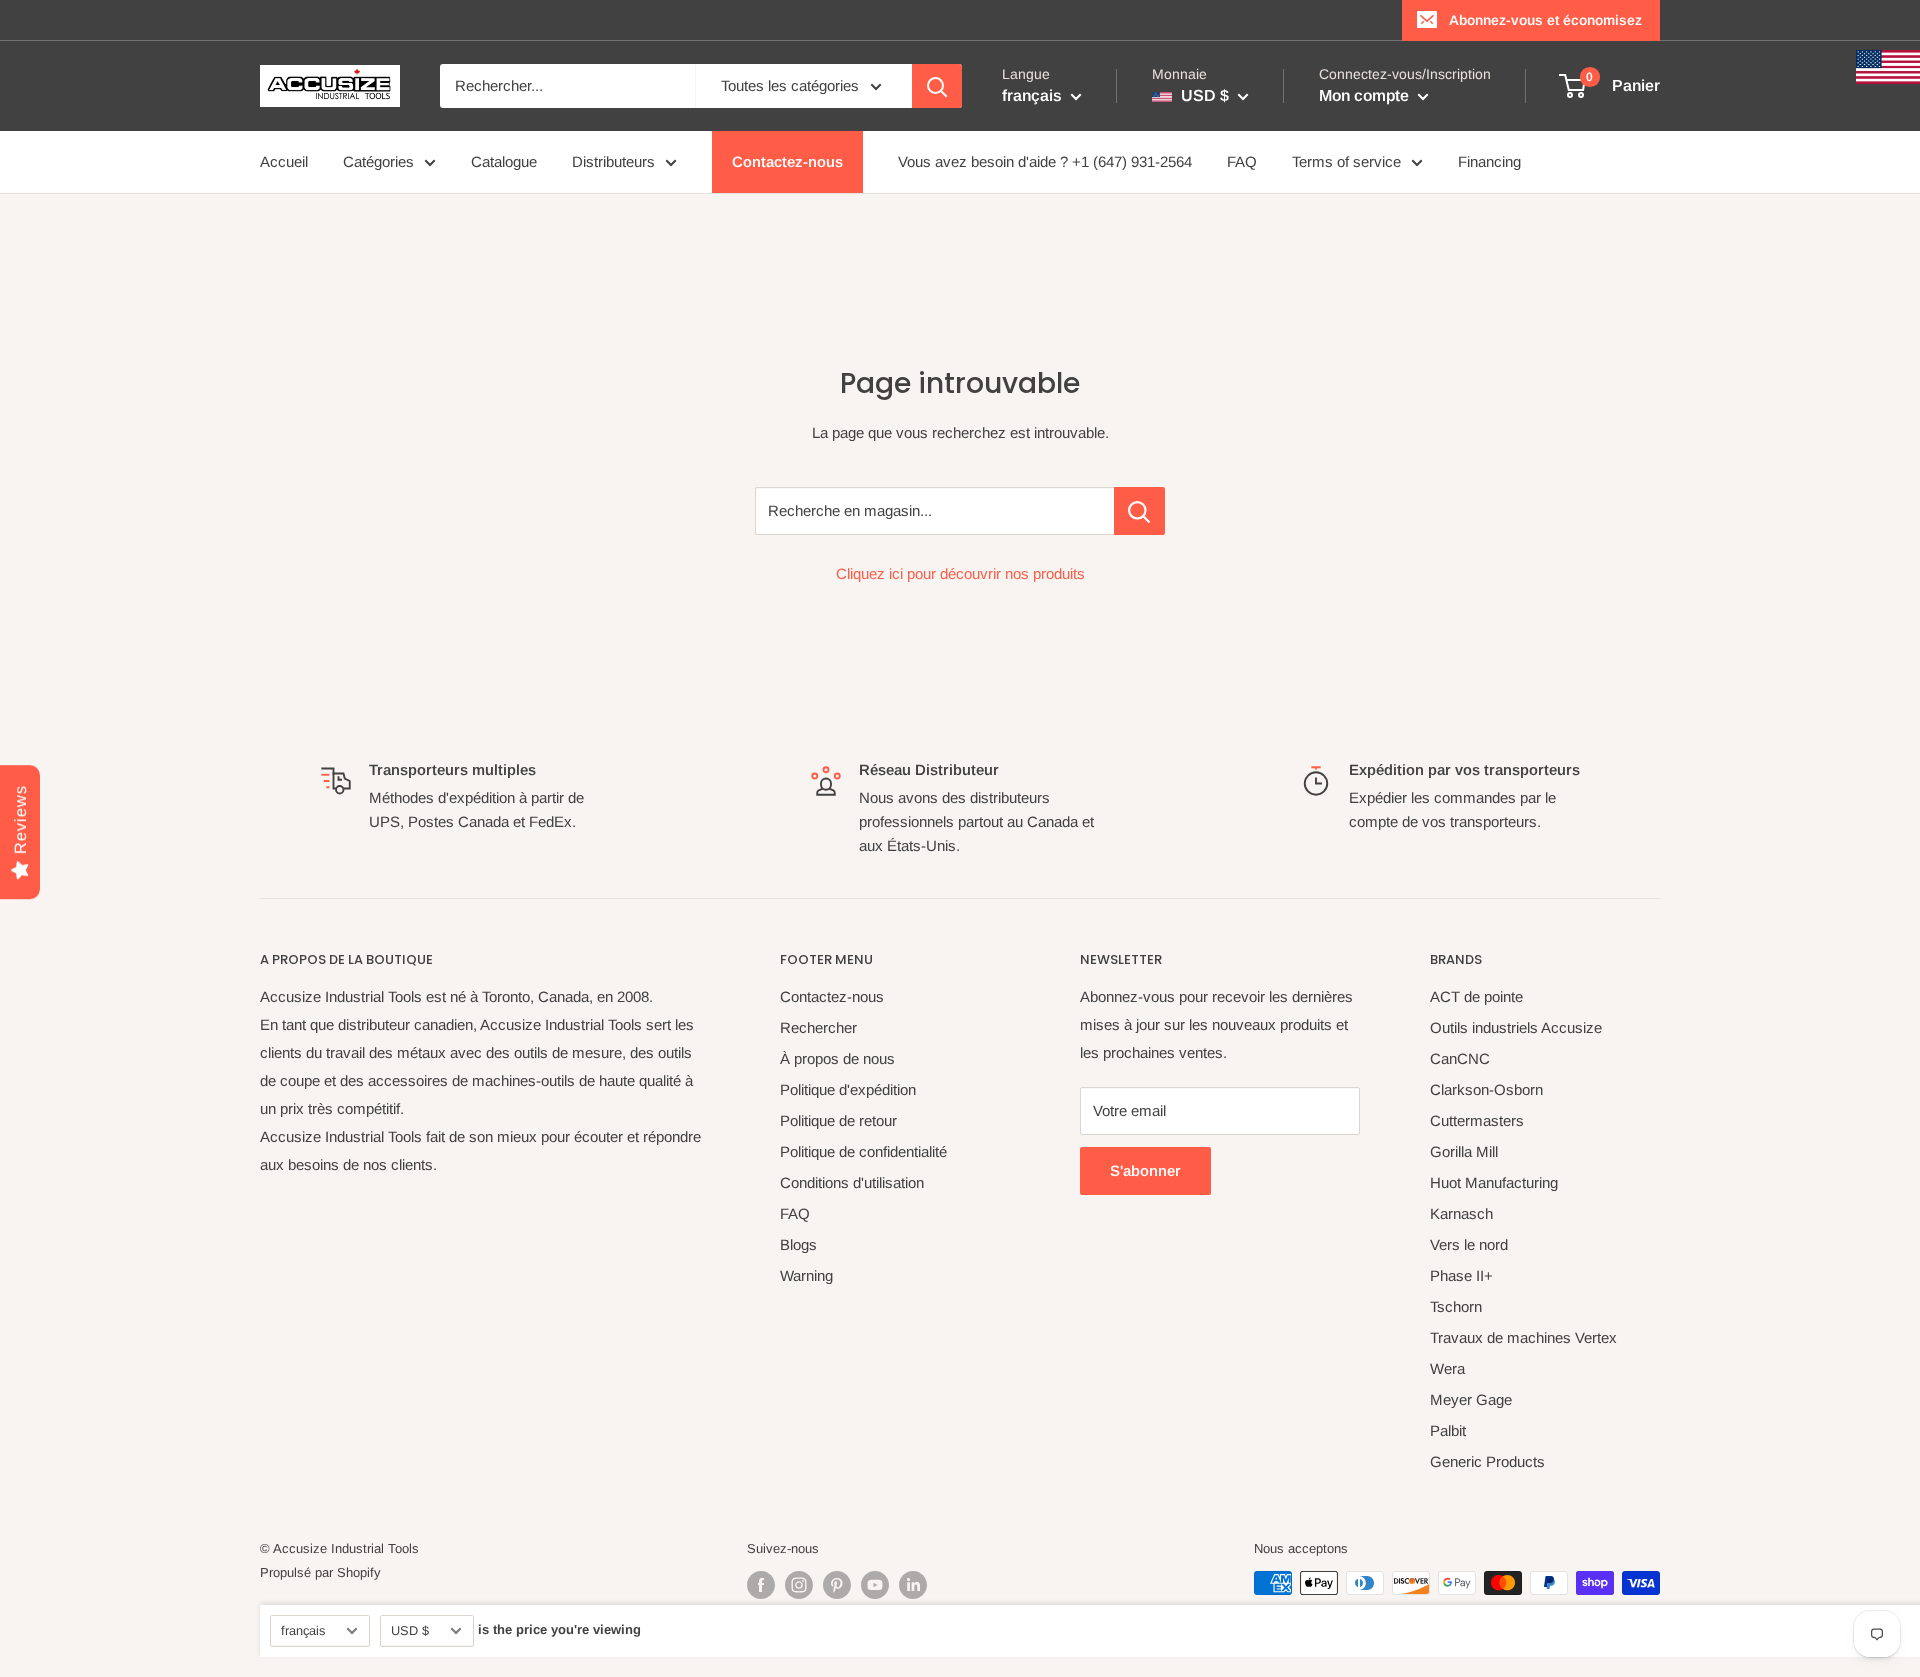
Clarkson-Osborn (1486, 1089)
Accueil (284, 161)
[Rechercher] (937, 86)
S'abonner (1145, 1170)
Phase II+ (1461, 1275)
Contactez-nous (787, 161)
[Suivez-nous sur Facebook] (761, 1585)
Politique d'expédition (848, 1089)
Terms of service (1346, 161)
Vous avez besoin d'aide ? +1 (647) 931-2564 (1045, 161)
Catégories (378, 161)
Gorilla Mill (1464, 1151)
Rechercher (818, 1027)
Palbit (1448, 1430)
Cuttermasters (1477, 1120)
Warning (806, 1275)
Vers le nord (1469, 1244)
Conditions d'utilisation (852, 1182)
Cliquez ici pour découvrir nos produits (960, 573)
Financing (1489, 161)
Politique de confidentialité (863, 1151)
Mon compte (1366, 95)
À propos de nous (837, 1058)
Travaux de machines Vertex (1523, 1337)
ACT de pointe (1476, 996)
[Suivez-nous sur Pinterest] (837, 1585)
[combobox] (567, 86)
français (303, 1630)
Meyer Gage (1471, 1399)
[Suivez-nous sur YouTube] (875, 1585)
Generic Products (1487, 1461)
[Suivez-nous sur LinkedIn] (913, 1585)
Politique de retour (838, 1120)
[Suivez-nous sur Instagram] (799, 1585)
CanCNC (1460, 1058)
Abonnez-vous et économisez (1545, 20)
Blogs (798, 1244)
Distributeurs (613, 161)
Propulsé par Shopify (320, 1572)
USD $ (410, 1630)
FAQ (1242, 161)
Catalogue (504, 161)
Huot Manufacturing (1494, 1182)
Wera (1447, 1368)
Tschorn (1456, 1306)
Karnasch (1461, 1213)
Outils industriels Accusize (1516, 1027)
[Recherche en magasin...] (1139, 511)
